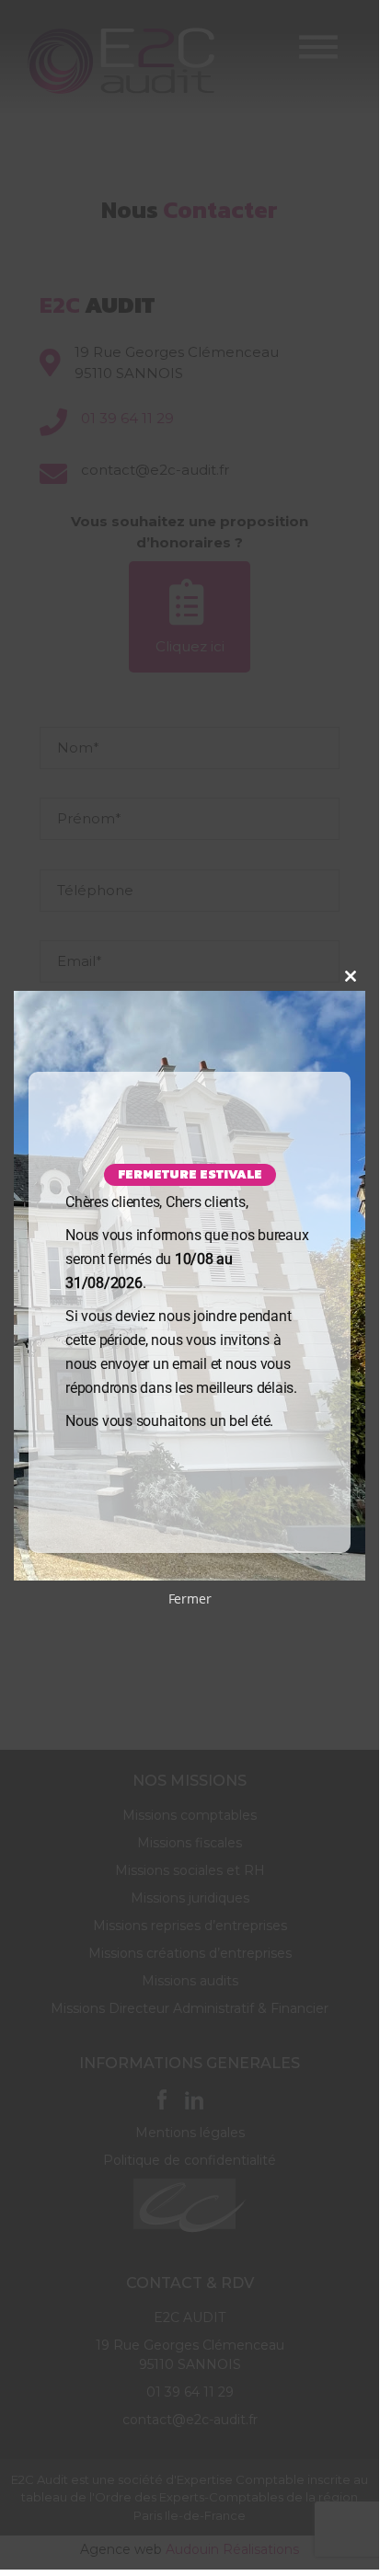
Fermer (190, 1598)
